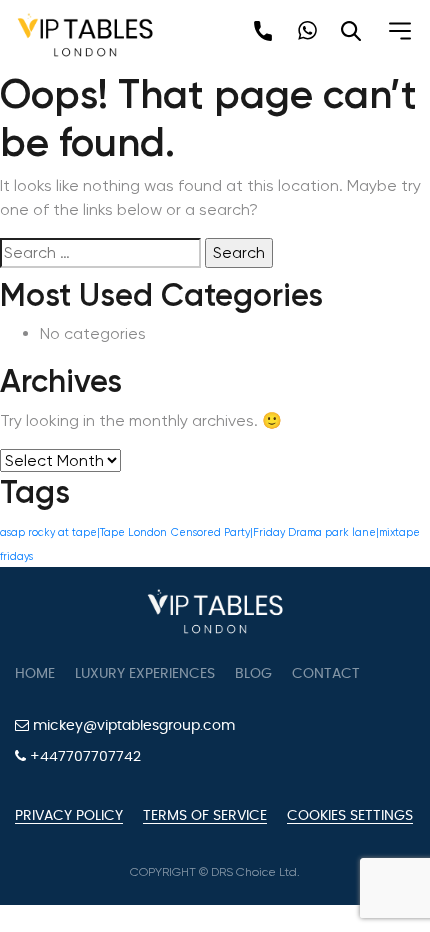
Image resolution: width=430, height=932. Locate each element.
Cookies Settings (350, 816)
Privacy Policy (69, 816)
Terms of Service (205, 816)
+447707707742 (83, 757)
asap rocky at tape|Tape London (83, 532)
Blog (253, 674)
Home (35, 674)
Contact (326, 674)
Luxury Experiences (145, 674)
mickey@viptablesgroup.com (132, 726)
